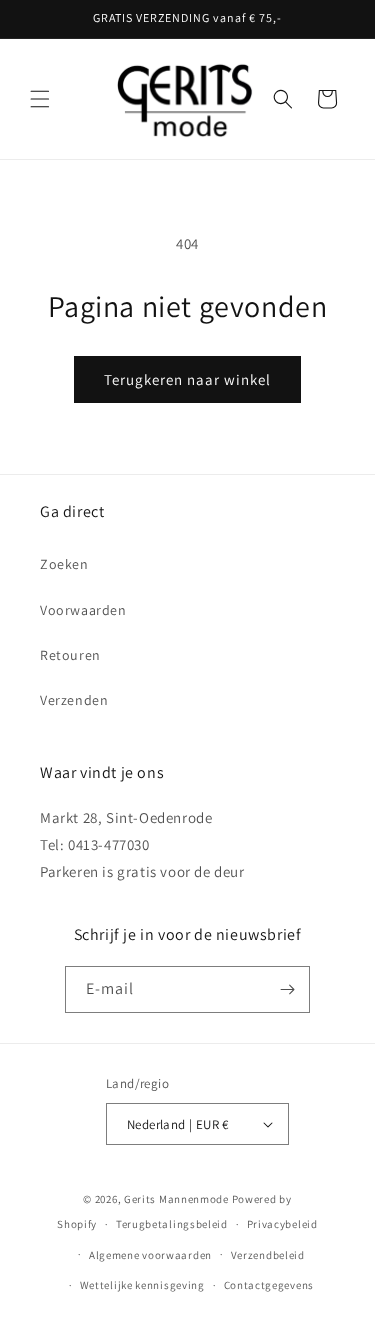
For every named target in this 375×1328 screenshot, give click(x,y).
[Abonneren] (287, 989)
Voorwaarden (83, 610)
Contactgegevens (269, 1285)
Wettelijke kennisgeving (142, 1285)
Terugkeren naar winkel (187, 379)
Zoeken (64, 564)
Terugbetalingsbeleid (172, 1224)
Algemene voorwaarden (150, 1255)
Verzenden (74, 700)
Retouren (70, 655)
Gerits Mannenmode (176, 1199)
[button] (40, 99)
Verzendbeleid (268, 1255)
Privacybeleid (282, 1224)
